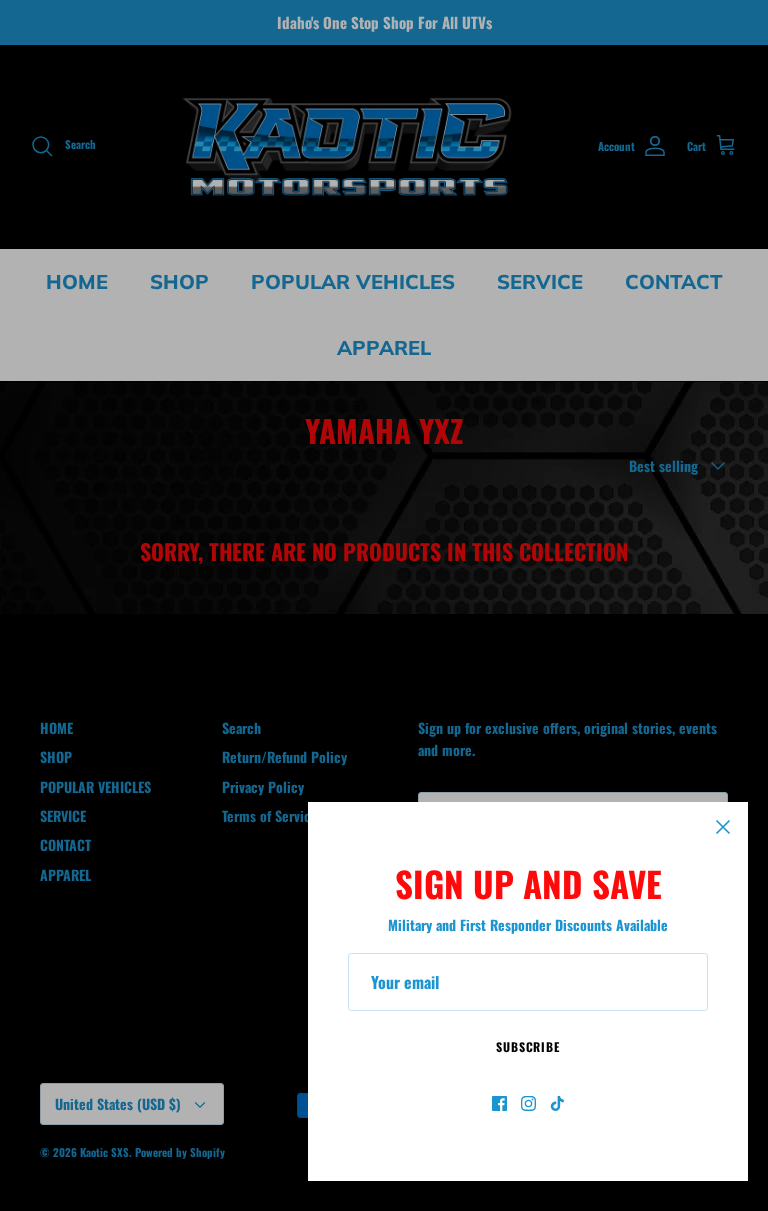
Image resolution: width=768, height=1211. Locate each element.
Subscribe (528, 1046)
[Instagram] (528, 1103)
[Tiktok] (557, 1103)
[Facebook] (499, 1103)
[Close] (723, 827)
